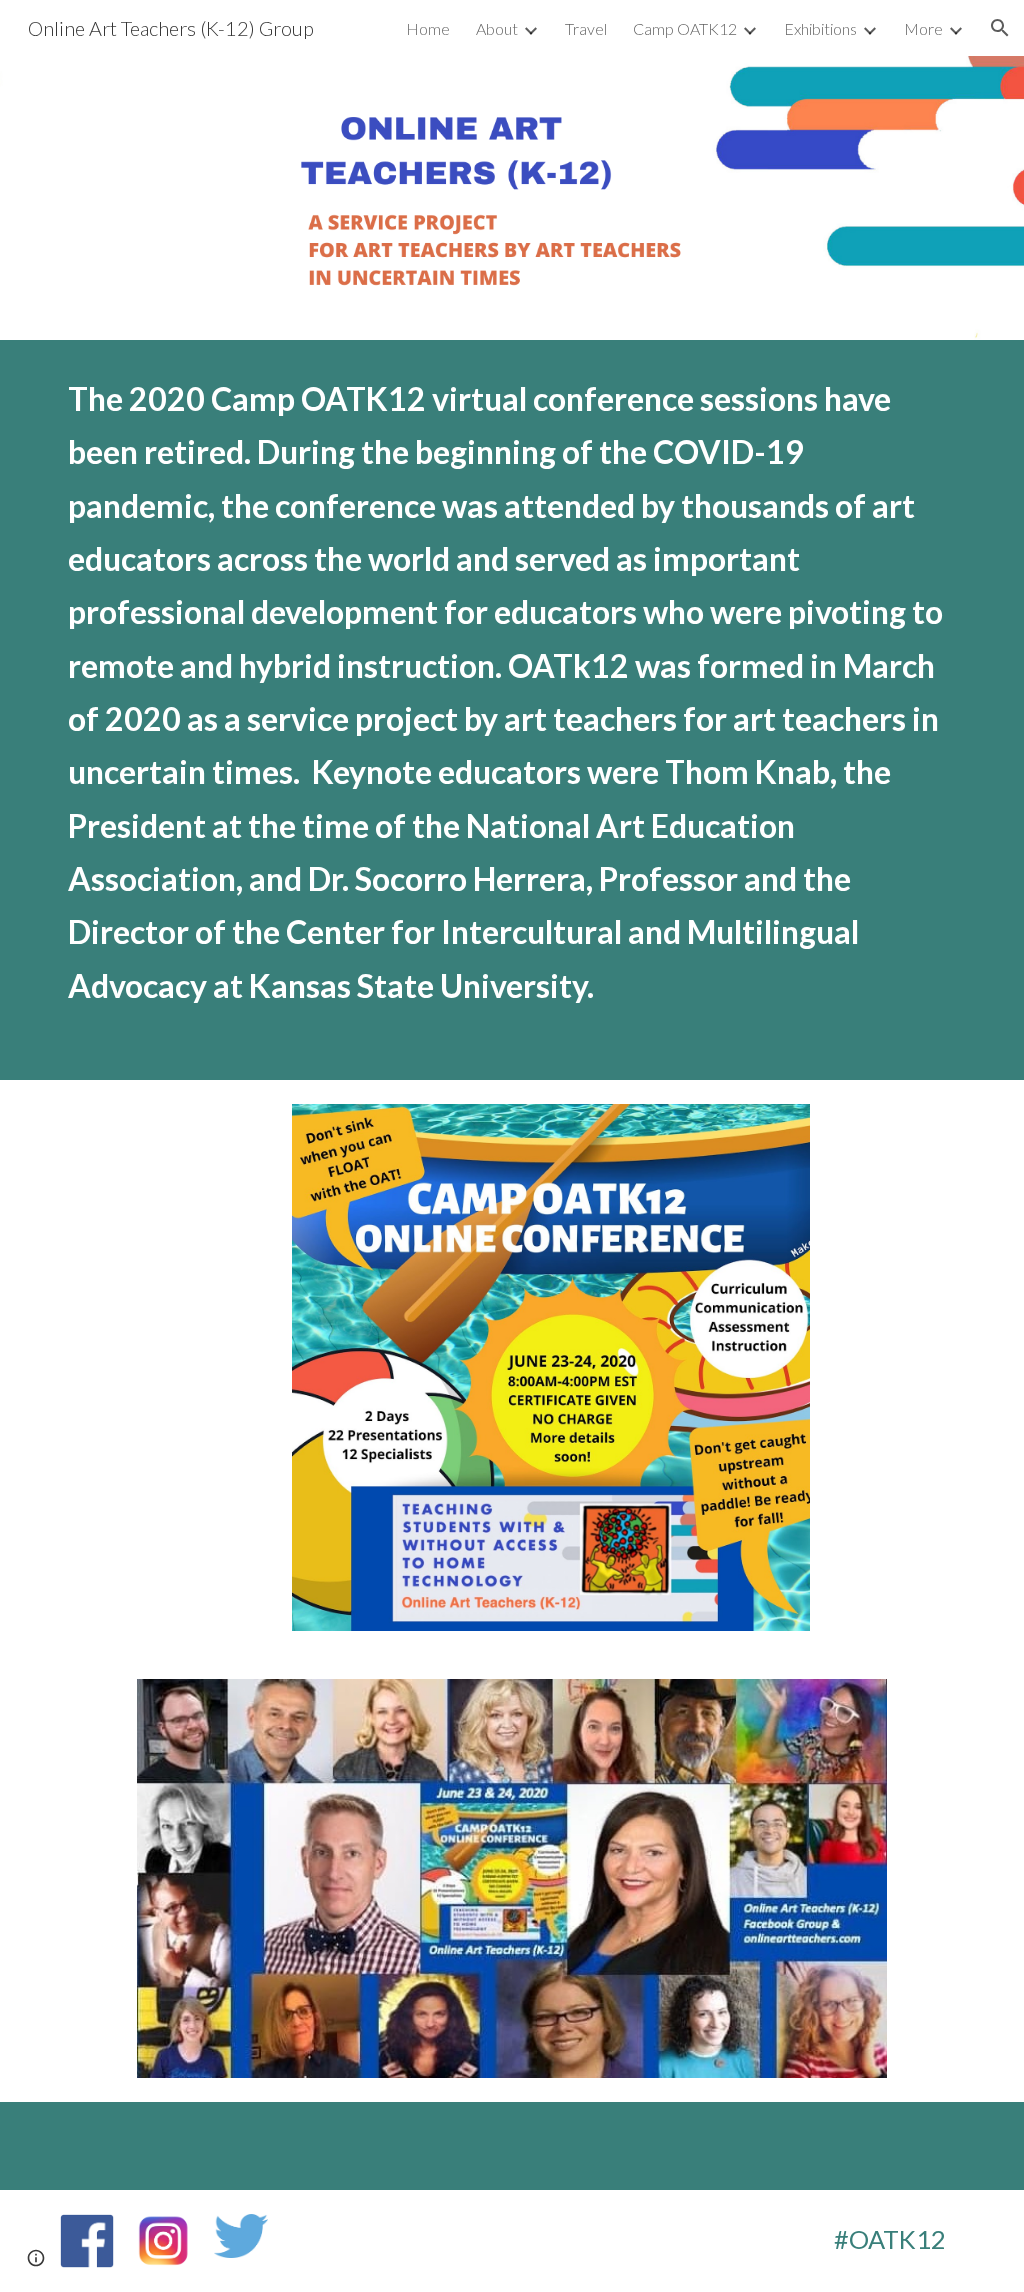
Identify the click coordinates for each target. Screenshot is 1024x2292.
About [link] (497, 28)
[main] (512, 710)
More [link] (923, 28)
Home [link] (428, 28)
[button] (1000, 28)
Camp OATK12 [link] (685, 28)
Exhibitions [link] (820, 28)
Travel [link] (586, 28)
